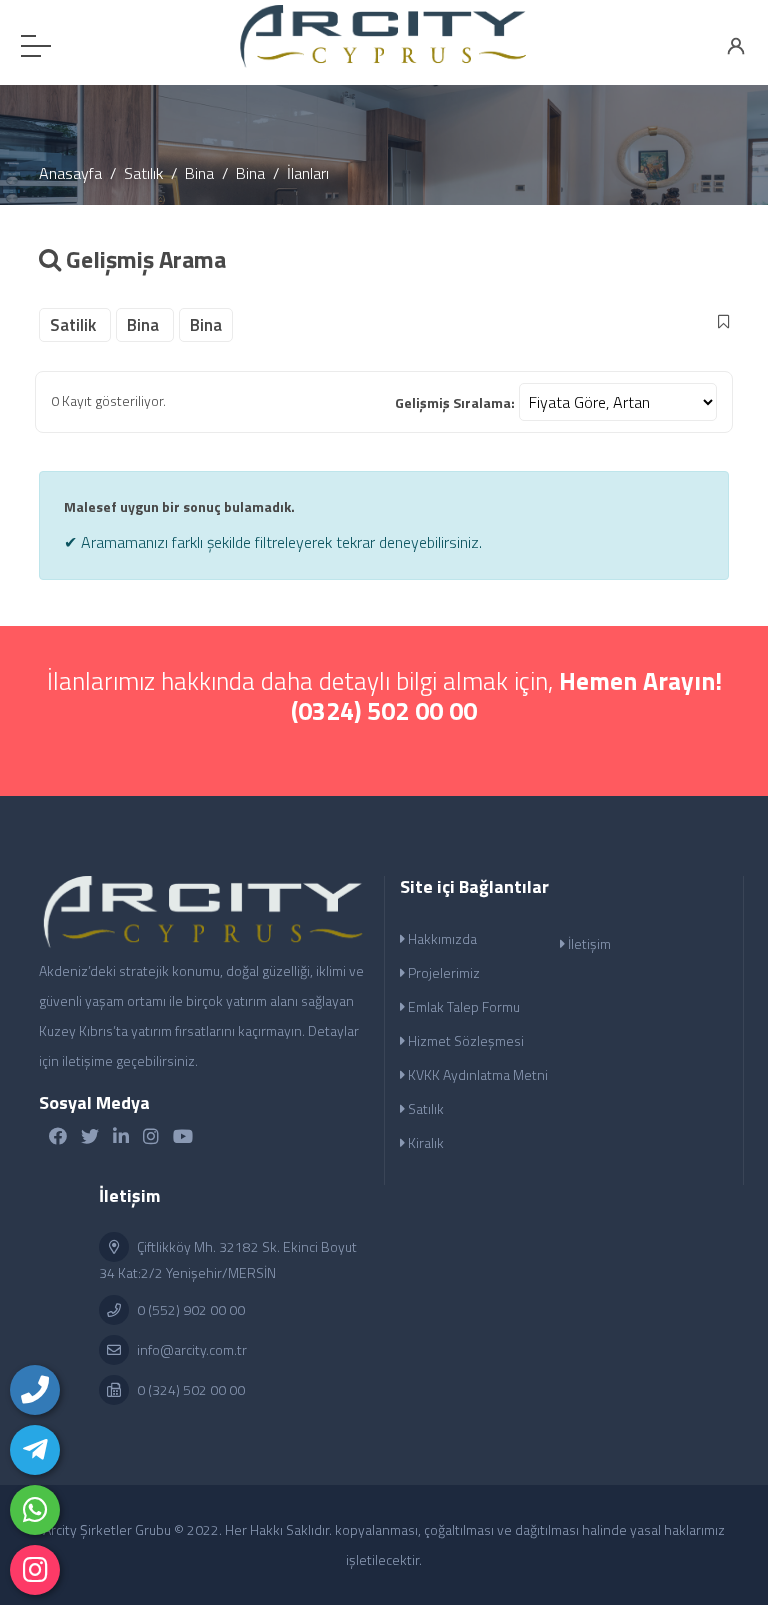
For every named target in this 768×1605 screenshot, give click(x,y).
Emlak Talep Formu (462, 1006)
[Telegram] (35, 1450)
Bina (199, 173)
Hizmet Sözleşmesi (464, 1040)
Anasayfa (70, 173)
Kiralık (424, 1142)
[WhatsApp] (35, 1510)
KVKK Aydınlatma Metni (476, 1074)
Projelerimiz (442, 972)
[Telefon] (35, 1390)
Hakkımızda (441, 938)
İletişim (588, 943)
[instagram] (35, 1570)
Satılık (143, 173)
